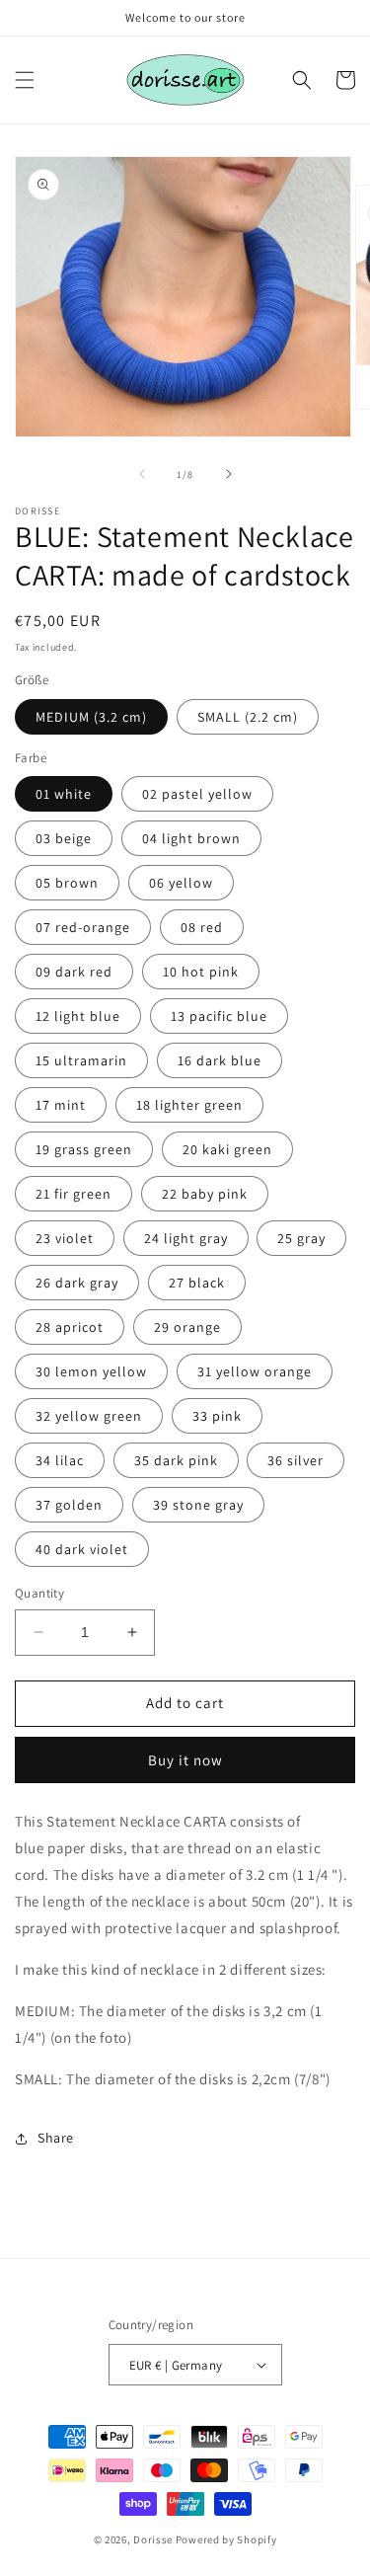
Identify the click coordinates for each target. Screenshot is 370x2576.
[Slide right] (229, 474)
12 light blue (78, 1016)
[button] (25, 80)
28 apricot (70, 1327)
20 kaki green (227, 1149)
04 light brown (191, 838)
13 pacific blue (219, 1016)
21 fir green (74, 1194)
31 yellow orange (255, 1371)
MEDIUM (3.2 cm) (91, 717)
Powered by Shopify (226, 2539)
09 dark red (74, 972)
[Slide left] (142, 474)
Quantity (39, 1593)
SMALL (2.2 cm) (248, 717)
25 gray (301, 1238)
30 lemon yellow (91, 1371)
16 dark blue (220, 1060)
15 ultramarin (81, 1060)
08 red (202, 927)
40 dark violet (82, 1549)
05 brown (67, 883)
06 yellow (181, 883)
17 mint (61, 1105)
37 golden (69, 1505)
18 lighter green (189, 1105)
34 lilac (60, 1460)
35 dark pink (176, 1460)
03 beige (64, 838)
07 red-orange (83, 927)
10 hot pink (201, 972)
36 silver (296, 1460)
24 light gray (186, 1238)
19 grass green (84, 1149)
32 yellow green (89, 1416)
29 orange (187, 1327)
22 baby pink (205, 1194)
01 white (64, 794)
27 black (197, 1283)
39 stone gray (198, 1505)
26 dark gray (77, 1283)
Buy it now (185, 1760)
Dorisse (153, 2539)
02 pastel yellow (197, 794)
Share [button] (56, 2138)
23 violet (65, 1238)
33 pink (217, 1416)
